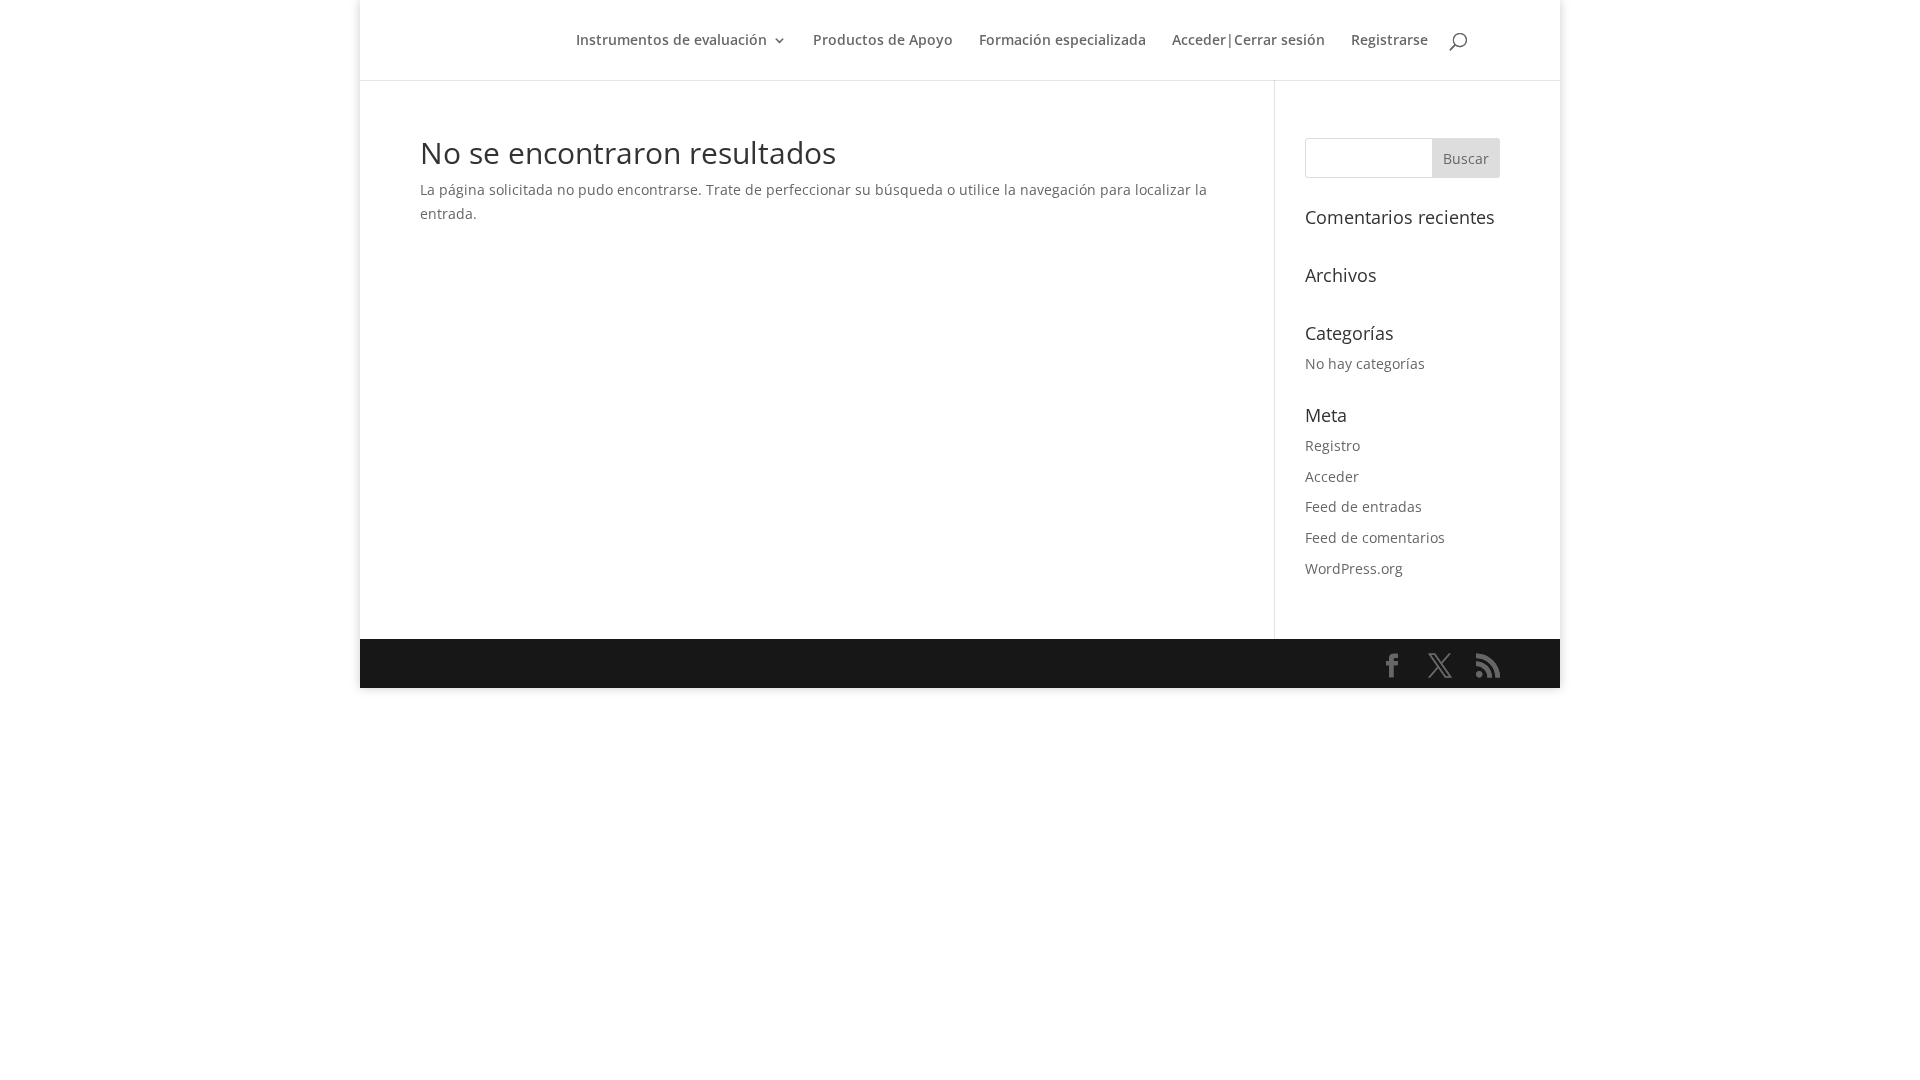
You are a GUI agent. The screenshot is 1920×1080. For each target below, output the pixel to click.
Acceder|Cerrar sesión (1248, 41)
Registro (1332, 445)
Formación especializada (1062, 41)
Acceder (1332, 476)
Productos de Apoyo (883, 41)
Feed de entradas (1363, 506)
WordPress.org (1354, 568)
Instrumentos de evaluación (671, 41)
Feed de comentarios (1375, 537)
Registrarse (1389, 41)
